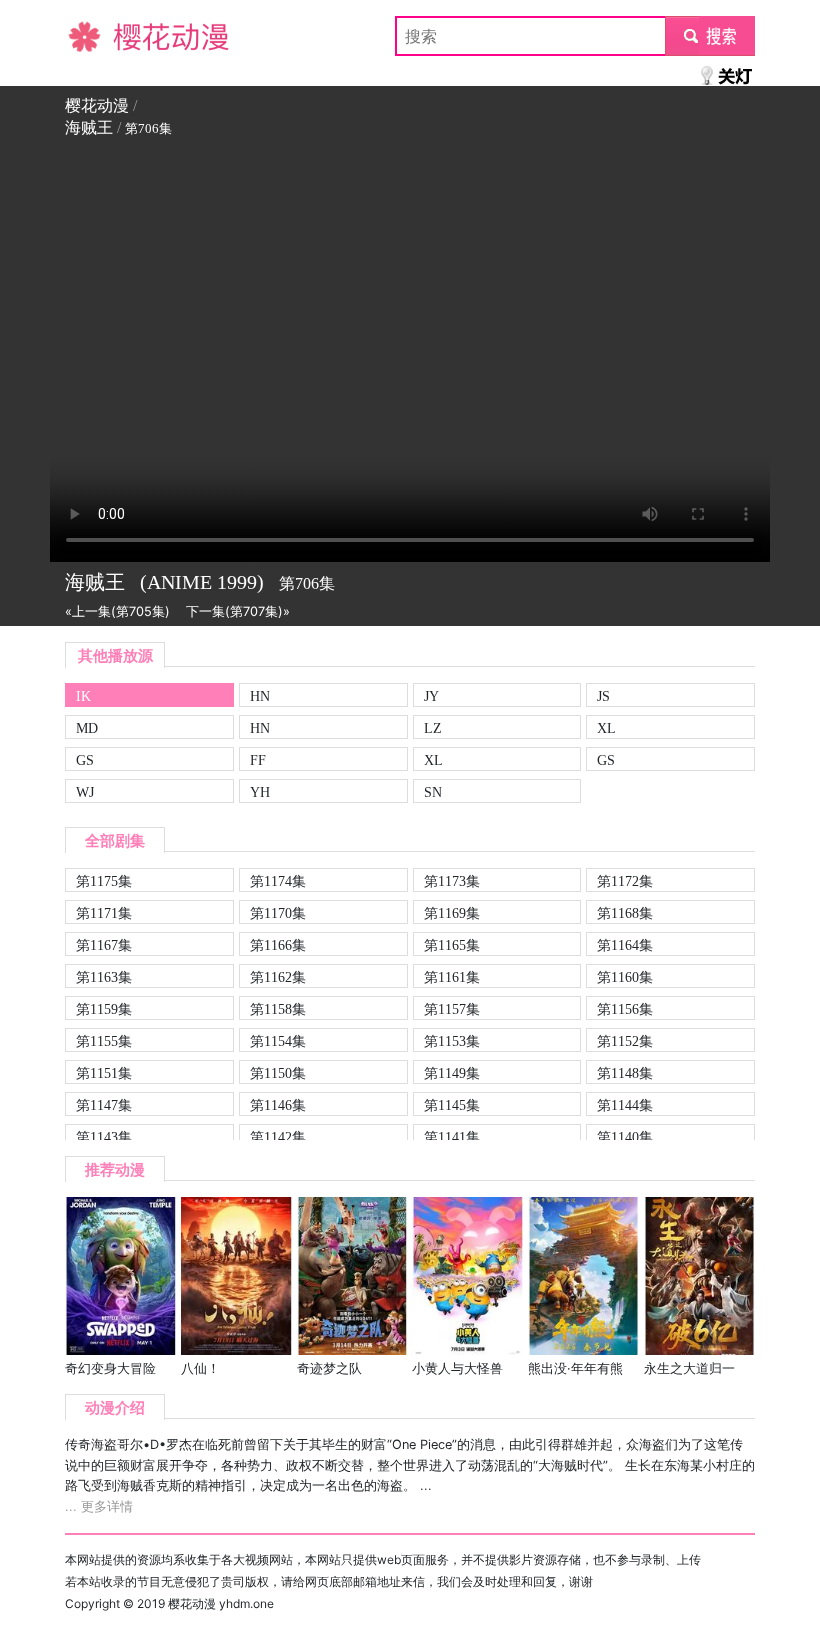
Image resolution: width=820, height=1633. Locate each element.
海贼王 (89, 127)
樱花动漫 (97, 36)
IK (83, 696)
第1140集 (625, 1137)
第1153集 (452, 1041)
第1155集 (104, 1041)
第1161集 (452, 977)
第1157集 (452, 1009)
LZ (433, 728)
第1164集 (625, 945)
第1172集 (625, 881)
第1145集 (452, 1105)
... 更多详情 (99, 1506)
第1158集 (278, 1009)
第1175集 (104, 881)
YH (260, 792)
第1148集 (625, 1073)
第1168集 (625, 913)
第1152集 (625, 1041)
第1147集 (104, 1105)
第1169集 (452, 913)
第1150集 (278, 1073)
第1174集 (278, 881)
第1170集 (278, 913)
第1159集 (104, 1009)
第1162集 (278, 977)
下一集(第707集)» (238, 611)
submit (710, 36)
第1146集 (278, 1105)
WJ (85, 792)
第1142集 (278, 1137)
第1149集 (452, 1073)
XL (606, 728)
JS (603, 696)
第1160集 (625, 977)
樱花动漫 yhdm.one (221, 1603)
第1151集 (104, 1073)
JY (431, 696)
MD (87, 728)
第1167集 (104, 945)
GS (85, 760)
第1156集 (625, 1009)
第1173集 (452, 881)
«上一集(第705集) (117, 611)
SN (433, 792)
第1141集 (452, 1137)
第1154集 (278, 1041)
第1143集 (104, 1137)
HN (260, 696)
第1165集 (452, 945)
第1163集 (104, 977)
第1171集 (104, 913)
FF (258, 760)
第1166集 (278, 945)
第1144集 (625, 1105)
